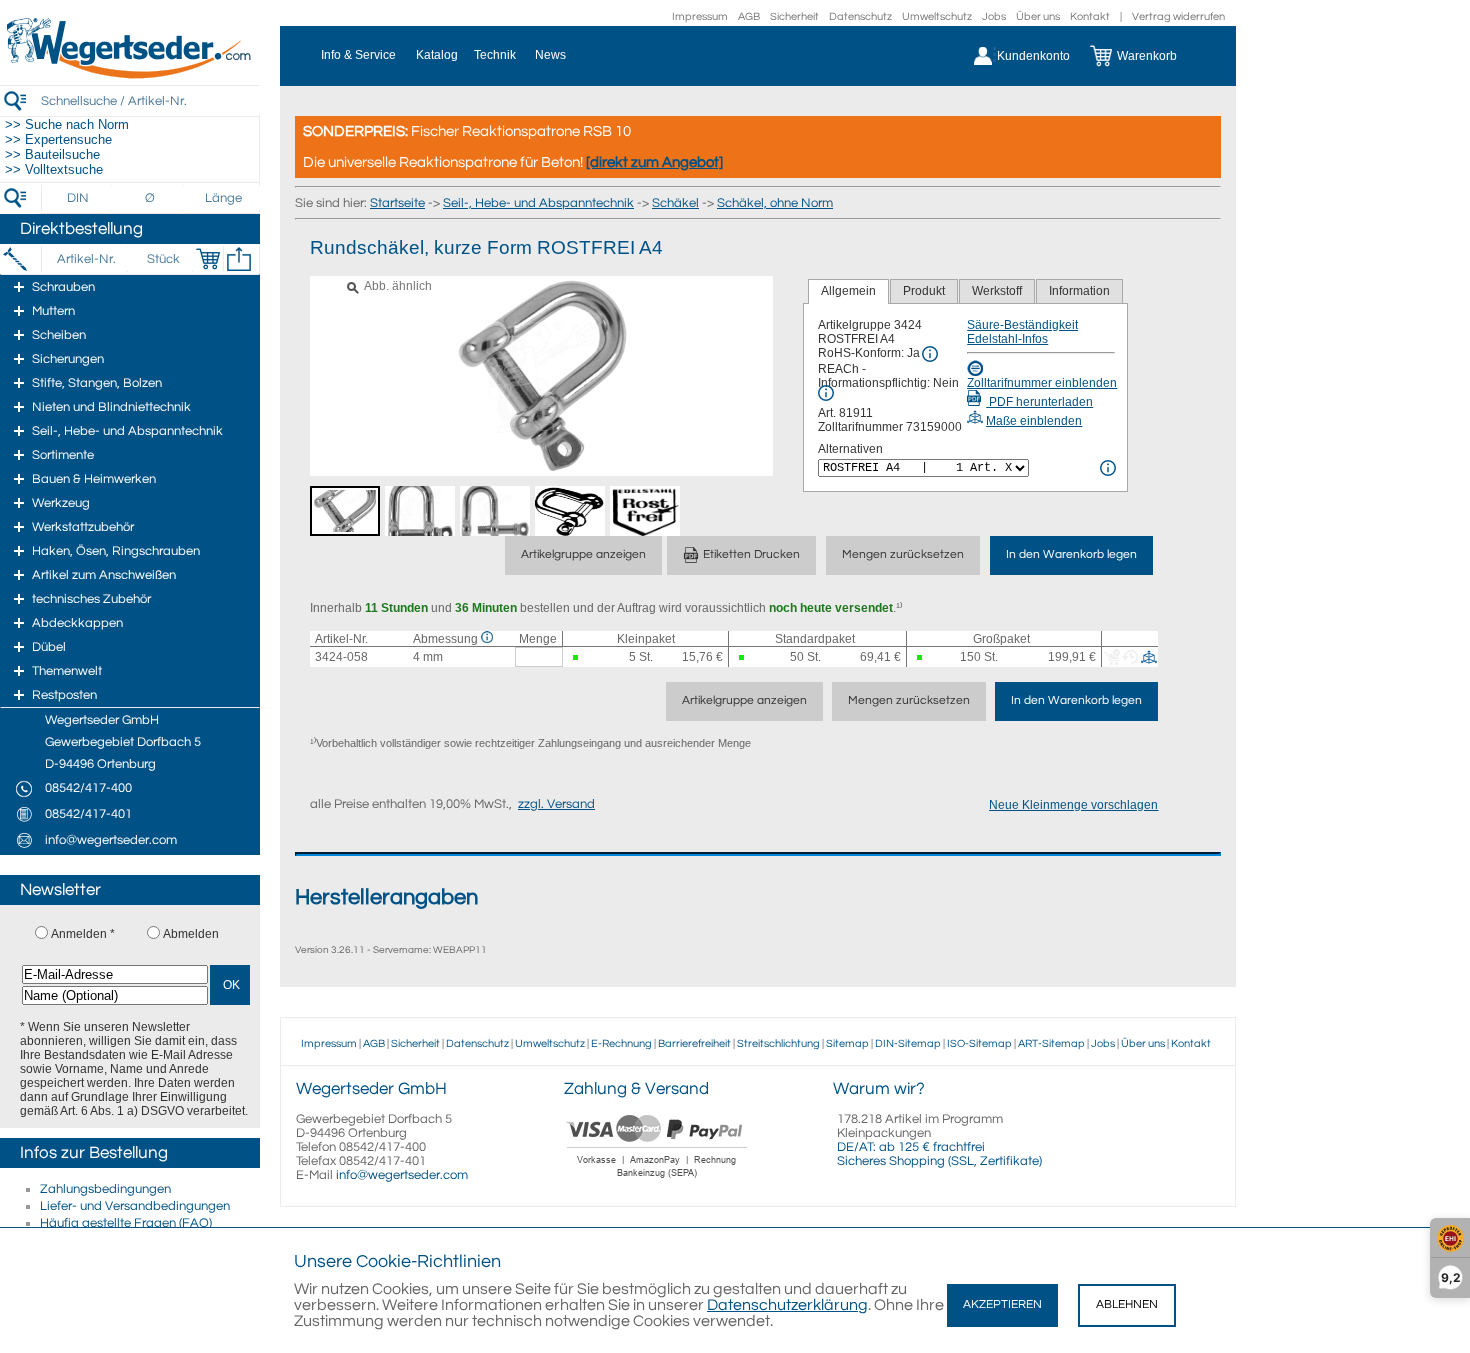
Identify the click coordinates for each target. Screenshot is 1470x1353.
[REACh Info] (826, 393)
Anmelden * (83, 934)
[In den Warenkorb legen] (208, 259)
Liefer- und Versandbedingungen (135, 1206)
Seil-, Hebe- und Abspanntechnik (538, 203)
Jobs (994, 16)
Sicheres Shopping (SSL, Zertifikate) (939, 1161)
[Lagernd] (577, 657)
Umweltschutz (937, 16)
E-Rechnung (621, 1043)
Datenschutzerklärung (787, 1305)
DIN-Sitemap (908, 1043)
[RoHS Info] (930, 354)
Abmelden (191, 934)
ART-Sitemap (1051, 1043)
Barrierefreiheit (694, 1043)
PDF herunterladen (1039, 402)
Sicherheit (794, 16)
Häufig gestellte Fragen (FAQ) (126, 1223)
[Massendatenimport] (239, 259)
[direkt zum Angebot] (654, 162)
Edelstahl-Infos (1007, 339)
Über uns (1038, 16)
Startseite (397, 203)
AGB (749, 16)
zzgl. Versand (556, 804)
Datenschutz (860, 16)
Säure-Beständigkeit (1022, 325)
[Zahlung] (657, 1180)
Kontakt (1090, 16)
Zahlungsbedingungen (105, 1189)
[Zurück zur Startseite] (130, 75)
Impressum (700, 16)
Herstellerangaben (386, 897)
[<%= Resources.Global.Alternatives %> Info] (1108, 468)
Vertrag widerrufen (1178, 16)
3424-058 (341, 657)
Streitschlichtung (778, 1043)
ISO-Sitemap (979, 1043)
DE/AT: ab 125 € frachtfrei (911, 1147)
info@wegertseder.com (402, 1175)
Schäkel (675, 203)
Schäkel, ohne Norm (775, 203)
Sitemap (847, 1043)
